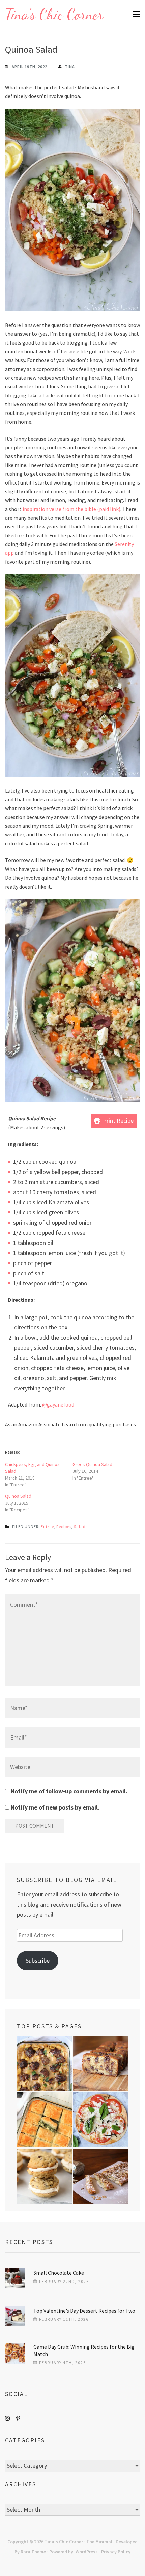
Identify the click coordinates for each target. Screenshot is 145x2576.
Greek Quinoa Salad (92, 1464)
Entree (47, 1526)
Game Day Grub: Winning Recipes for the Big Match (84, 2350)
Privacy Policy (116, 2552)
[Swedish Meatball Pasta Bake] (44, 2063)
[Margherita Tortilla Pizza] (101, 2120)
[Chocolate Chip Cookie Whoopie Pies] (44, 2176)
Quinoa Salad (18, 1496)
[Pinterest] (18, 2418)
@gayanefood (58, 1404)
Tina (70, 66)
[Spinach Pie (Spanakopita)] (44, 2120)
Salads (81, 1526)
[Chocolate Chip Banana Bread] (101, 2063)
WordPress (87, 2552)
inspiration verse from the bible (59, 509)
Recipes (64, 1526)
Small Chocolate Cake (59, 2273)
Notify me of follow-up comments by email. (69, 1791)
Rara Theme (33, 2552)
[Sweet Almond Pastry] (101, 2176)
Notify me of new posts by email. (55, 1807)
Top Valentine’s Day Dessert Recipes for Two (84, 2311)
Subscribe (38, 1960)
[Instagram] (7, 2418)
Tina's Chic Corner (54, 14)
